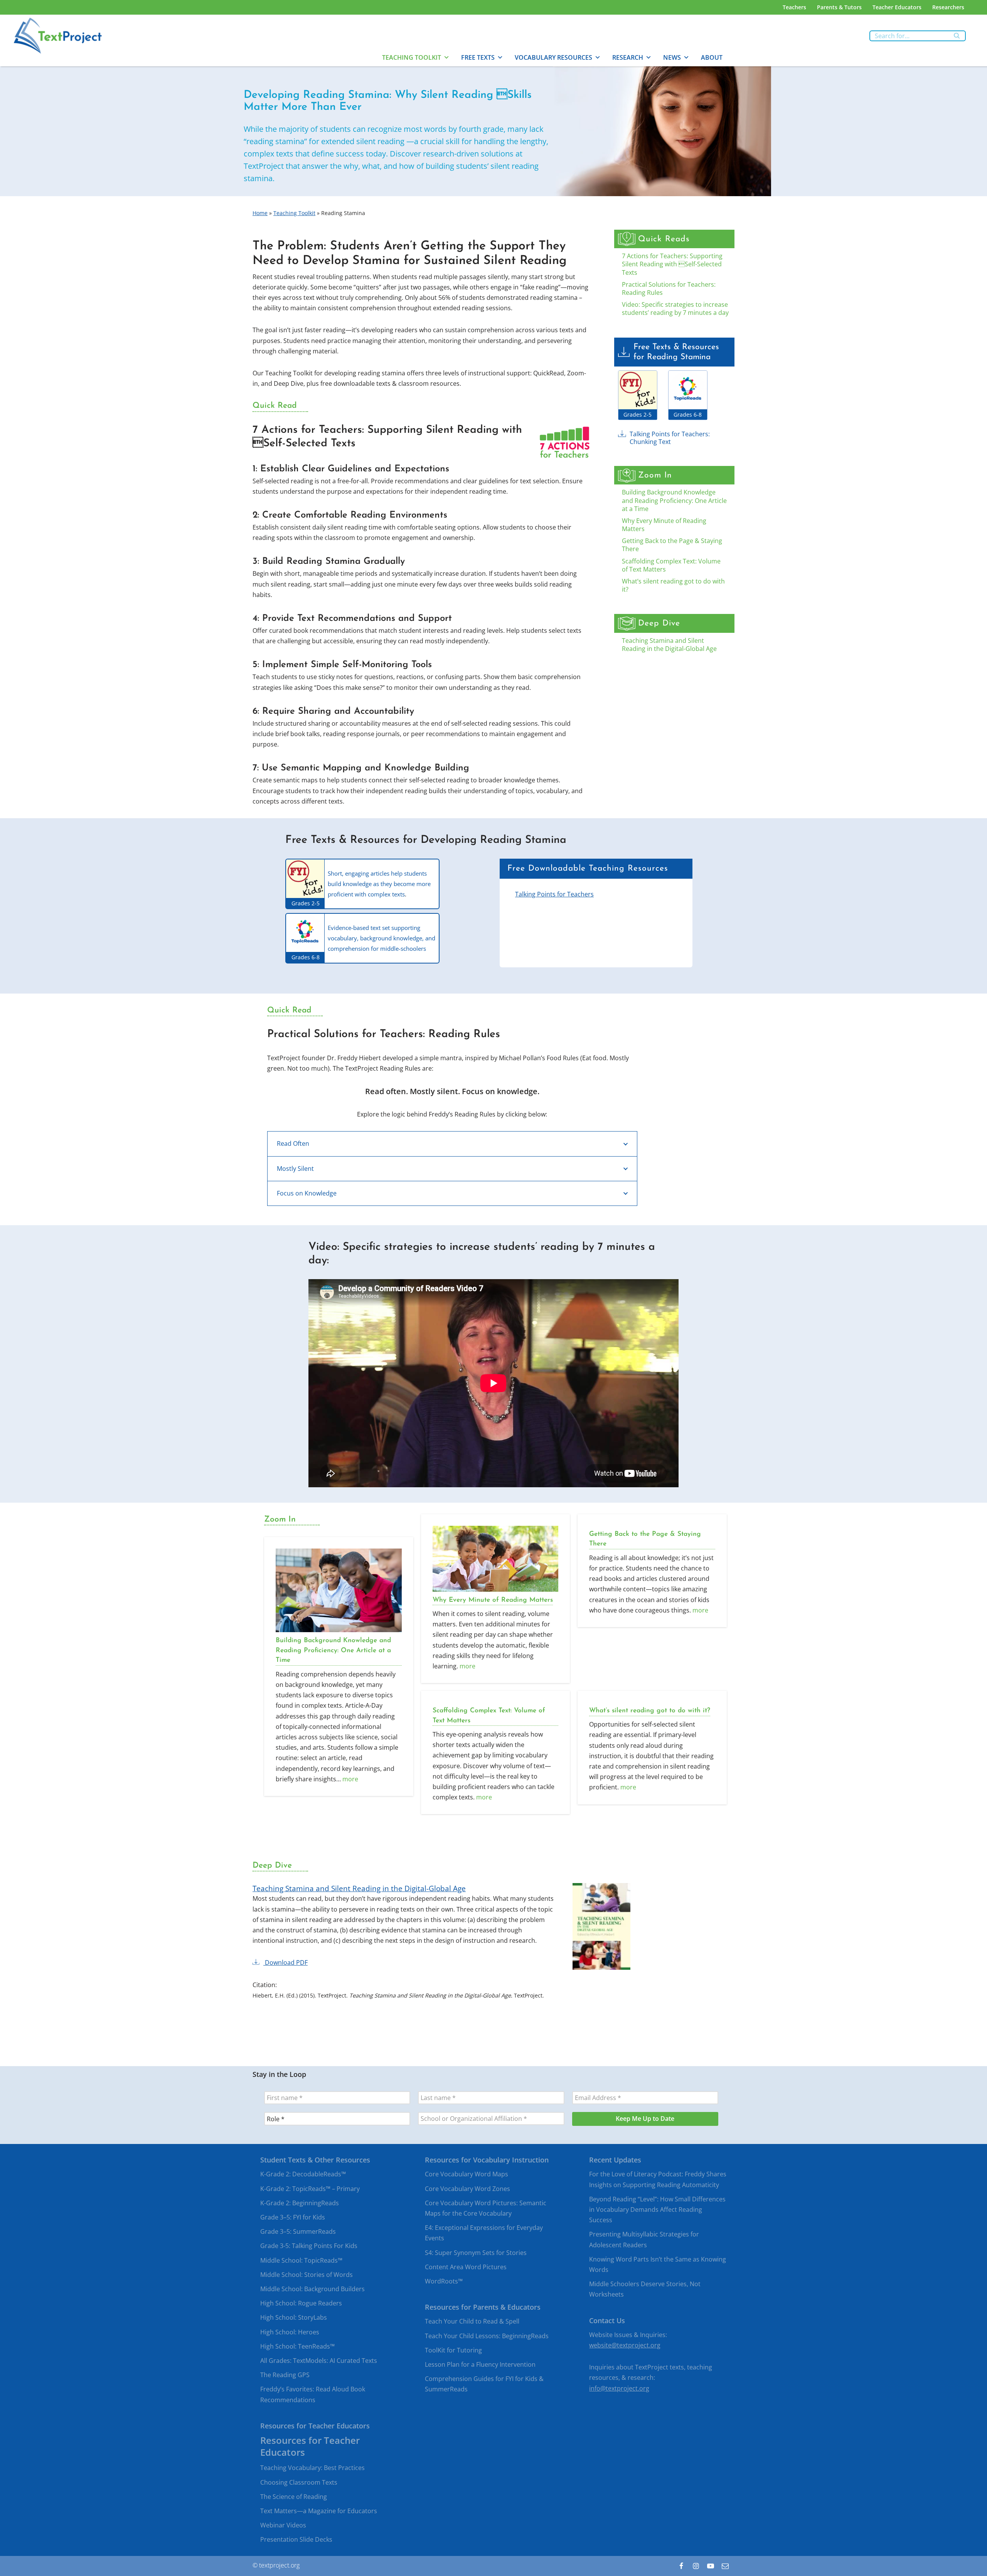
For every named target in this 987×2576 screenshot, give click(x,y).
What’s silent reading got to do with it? (673, 585)
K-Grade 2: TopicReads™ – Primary (310, 2189)
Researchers (948, 7)
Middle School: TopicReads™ (301, 2260)
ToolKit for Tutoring (453, 2350)
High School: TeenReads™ (297, 2346)
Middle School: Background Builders (312, 2289)
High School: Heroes (290, 2332)
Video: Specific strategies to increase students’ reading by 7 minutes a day (675, 309)
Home (260, 213)
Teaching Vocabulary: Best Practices (312, 2468)
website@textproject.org (625, 2345)
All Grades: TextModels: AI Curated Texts (319, 2361)
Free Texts (478, 57)
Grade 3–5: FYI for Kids (293, 2217)
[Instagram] (696, 2566)
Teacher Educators (897, 7)
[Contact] (725, 2566)
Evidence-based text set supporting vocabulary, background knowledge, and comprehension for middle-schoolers (381, 938)
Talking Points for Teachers (554, 894)
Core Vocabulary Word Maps (467, 2174)
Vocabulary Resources (553, 57)
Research (628, 57)
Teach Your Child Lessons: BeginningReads (487, 2336)
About (712, 57)
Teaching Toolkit (412, 57)
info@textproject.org (619, 2388)
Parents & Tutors (839, 7)
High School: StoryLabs (294, 2318)
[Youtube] (711, 2566)
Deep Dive (659, 623)
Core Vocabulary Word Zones (467, 2189)
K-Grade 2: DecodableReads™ (303, 2174)
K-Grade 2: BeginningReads (300, 2203)
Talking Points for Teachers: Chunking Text (670, 438)
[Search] (957, 36)
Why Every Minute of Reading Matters (664, 525)
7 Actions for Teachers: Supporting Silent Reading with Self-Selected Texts (672, 264)
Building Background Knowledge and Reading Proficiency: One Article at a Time (674, 500)
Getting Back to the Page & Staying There (672, 545)
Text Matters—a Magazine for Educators (319, 2511)
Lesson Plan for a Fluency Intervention (480, 2364)
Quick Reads (664, 239)
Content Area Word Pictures (466, 2267)
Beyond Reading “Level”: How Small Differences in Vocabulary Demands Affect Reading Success (657, 2209)
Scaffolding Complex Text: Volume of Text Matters (671, 565)
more (350, 1779)
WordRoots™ (444, 2281)
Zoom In (655, 475)
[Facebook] (681, 2566)
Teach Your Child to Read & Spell (472, 2322)
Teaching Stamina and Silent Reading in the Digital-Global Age (669, 645)
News (672, 57)
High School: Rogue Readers (301, 2304)
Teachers (794, 7)
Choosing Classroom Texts (299, 2482)
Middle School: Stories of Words (307, 2275)
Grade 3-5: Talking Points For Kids (309, 2246)
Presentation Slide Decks (296, 2540)
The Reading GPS (285, 2375)
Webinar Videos (283, 2526)
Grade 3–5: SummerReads (298, 2232)
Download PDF (285, 1963)
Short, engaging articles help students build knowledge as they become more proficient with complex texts (379, 884)
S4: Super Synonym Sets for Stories (476, 2253)
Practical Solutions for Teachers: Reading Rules (669, 288)
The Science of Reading (294, 2497)
